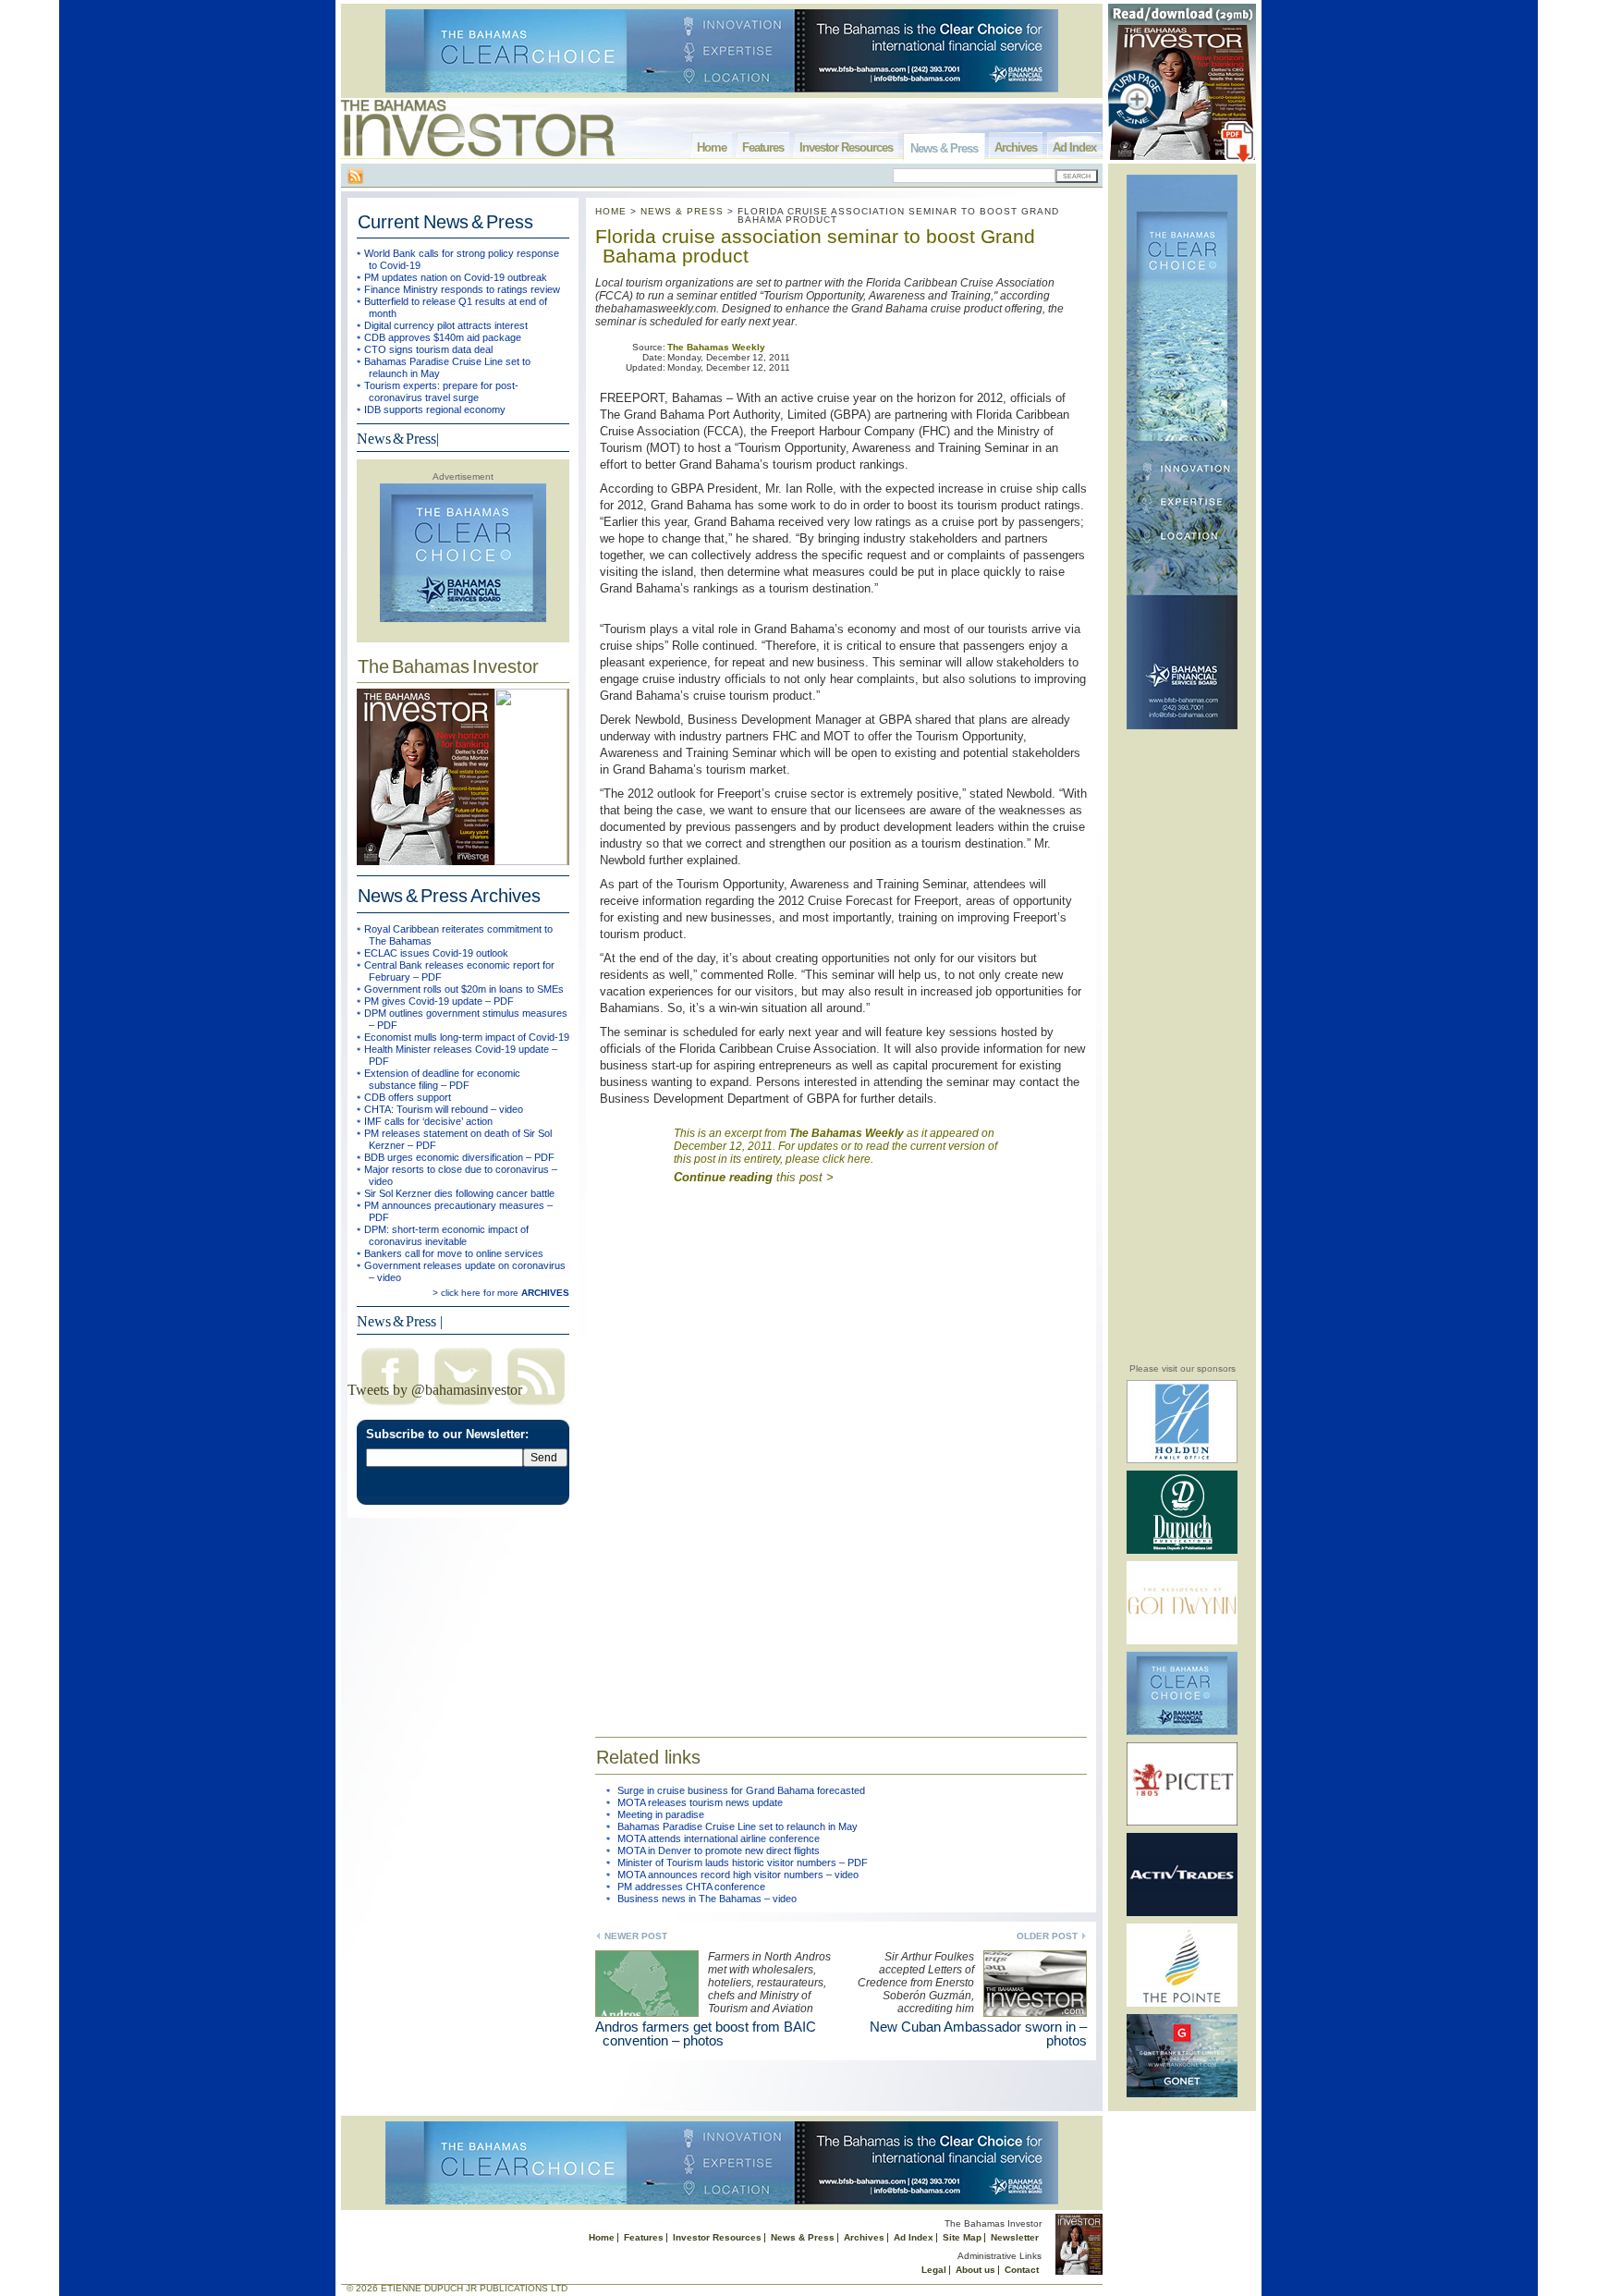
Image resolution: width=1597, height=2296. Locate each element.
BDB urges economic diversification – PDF (459, 1157)
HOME (611, 211)
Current (445, 222)
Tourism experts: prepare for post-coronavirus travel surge (441, 391)
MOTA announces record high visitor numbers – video (738, 1875)
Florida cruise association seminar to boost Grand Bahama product (815, 246)
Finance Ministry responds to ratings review (462, 289)
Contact (1022, 2270)
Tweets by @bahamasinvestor (435, 1390)
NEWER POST (636, 1936)
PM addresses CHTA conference (691, 1887)
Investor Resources (846, 147)
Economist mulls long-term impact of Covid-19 (467, 1037)
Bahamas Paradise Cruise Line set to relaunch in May (738, 1826)
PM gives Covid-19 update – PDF (439, 1001)
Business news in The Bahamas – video (707, 1899)
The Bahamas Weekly (716, 347)
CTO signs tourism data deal (428, 349)
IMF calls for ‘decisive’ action (428, 1121)
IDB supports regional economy (435, 409)
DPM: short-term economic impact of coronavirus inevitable (446, 1235)
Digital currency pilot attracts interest (446, 325)
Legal (934, 2270)
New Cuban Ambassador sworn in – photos (978, 2033)
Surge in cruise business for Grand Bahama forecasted (741, 1790)
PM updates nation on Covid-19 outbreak (456, 277)
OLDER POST (1047, 1936)
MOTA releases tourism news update (700, 1802)
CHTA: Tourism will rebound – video (444, 1109)
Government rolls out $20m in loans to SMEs (464, 989)
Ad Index (1074, 147)
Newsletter (1015, 2237)
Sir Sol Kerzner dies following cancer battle (459, 1193)
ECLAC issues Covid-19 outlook (436, 953)
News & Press (944, 148)
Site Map (962, 2237)
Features (763, 147)
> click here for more (501, 1293)
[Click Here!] (1182, 1460)
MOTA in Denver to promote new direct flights (719, 1850)
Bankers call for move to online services (454, 1253)
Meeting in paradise (661, 1814)
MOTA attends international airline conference (719, 1838)
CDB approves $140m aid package (443, 337)
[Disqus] (841, 1453)
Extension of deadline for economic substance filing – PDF (442, 1079)
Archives (1016, 147)
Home (712, 147)
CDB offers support (408, 1097)
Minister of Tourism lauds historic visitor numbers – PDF (743, 1862)
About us (975, 2270)
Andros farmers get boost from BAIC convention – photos (706, 2033)
